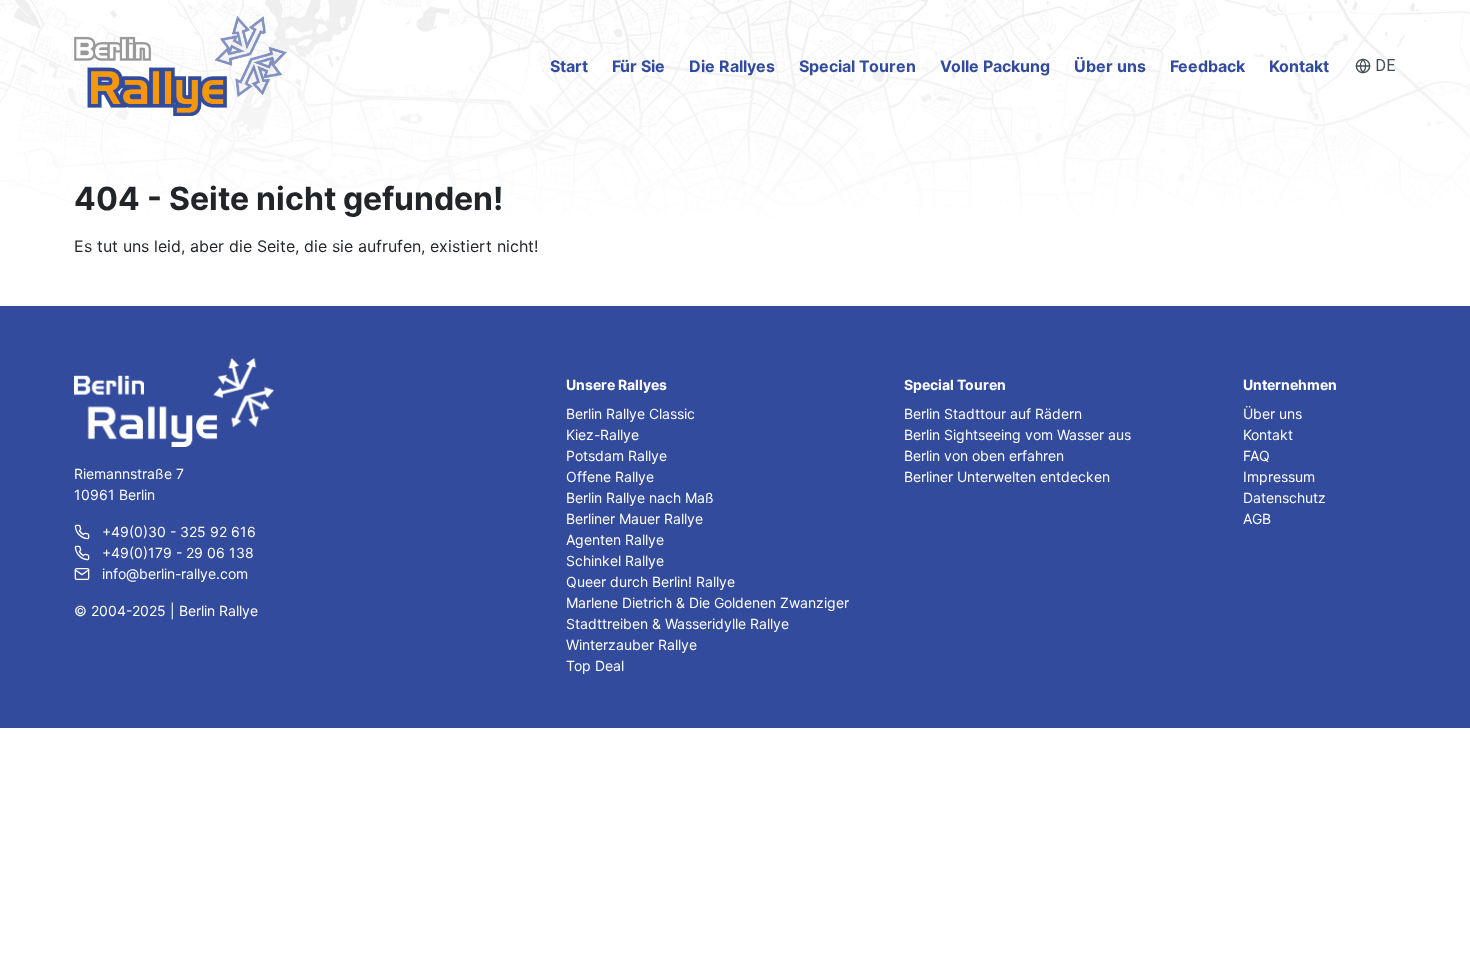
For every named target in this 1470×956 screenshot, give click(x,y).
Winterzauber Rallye (631, 644)
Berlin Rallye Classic (630, 413)
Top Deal (595, 665)
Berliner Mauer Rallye (634, 518)
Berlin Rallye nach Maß (640, 497)
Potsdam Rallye (616, 455)
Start (569, 66)
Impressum (1279, 476)
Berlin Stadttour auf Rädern (993, 413)
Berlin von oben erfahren (984, 455)
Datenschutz (1284, 497)
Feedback (1207, 66)
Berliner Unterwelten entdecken (1007, 476)
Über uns (1110, 66)
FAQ (1256, 455)
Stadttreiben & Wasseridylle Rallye (677, 623)
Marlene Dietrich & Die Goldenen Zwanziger (707, 602)
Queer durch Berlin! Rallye (650, 581)
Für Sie (638, 66)
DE (1385, 65)
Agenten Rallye (615, 539)
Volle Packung (995, 66)
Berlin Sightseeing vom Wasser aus (1017, 434)
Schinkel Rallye (615, 560)
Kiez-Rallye (602, 434)
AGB (1257, 518)
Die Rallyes (732, 66)
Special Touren (857, 66)
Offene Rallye (610, 476)
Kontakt (1299, 66)
